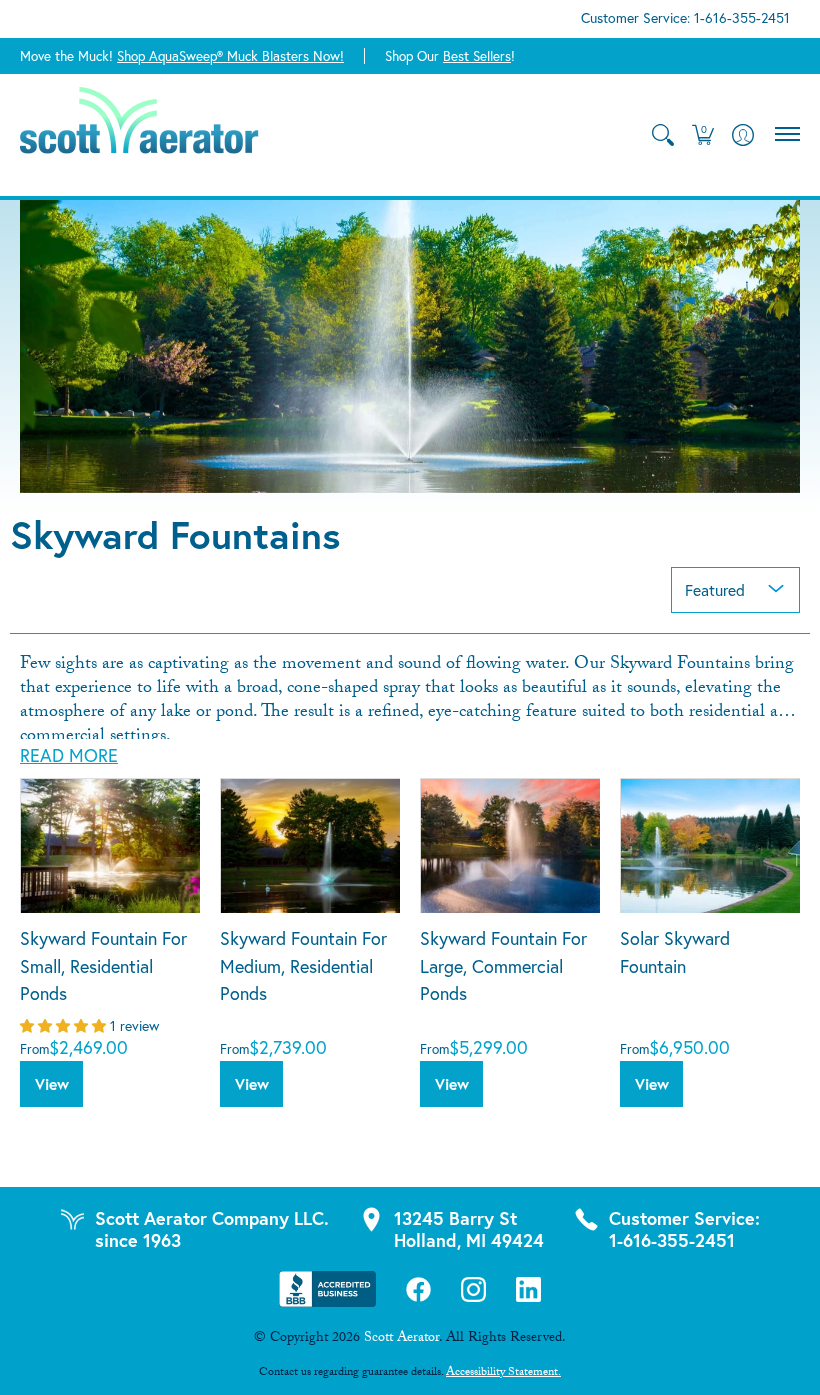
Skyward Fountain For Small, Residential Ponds (103, 966)
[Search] (662, 135)
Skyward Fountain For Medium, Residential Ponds (303, 966)
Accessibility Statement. (503, 1373)
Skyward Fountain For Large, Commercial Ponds (503, 966)
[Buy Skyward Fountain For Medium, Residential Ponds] (310, 845)
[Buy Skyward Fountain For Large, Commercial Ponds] (510, 845)
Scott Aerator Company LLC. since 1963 (212, 1229)
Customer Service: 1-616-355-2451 (685, 18)
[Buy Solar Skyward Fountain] (710, 845)
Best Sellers (477, 56)
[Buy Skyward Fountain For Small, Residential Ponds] (110, 845)
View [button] (52, 1084)
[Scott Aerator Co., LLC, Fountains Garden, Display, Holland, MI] (327, 1289)
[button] (702, 135)
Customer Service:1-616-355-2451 (684, 1229)
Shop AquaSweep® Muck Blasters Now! (230, 56)
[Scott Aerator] (140, 135)
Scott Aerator (401, 1338)
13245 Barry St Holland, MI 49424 (469, 1229)
